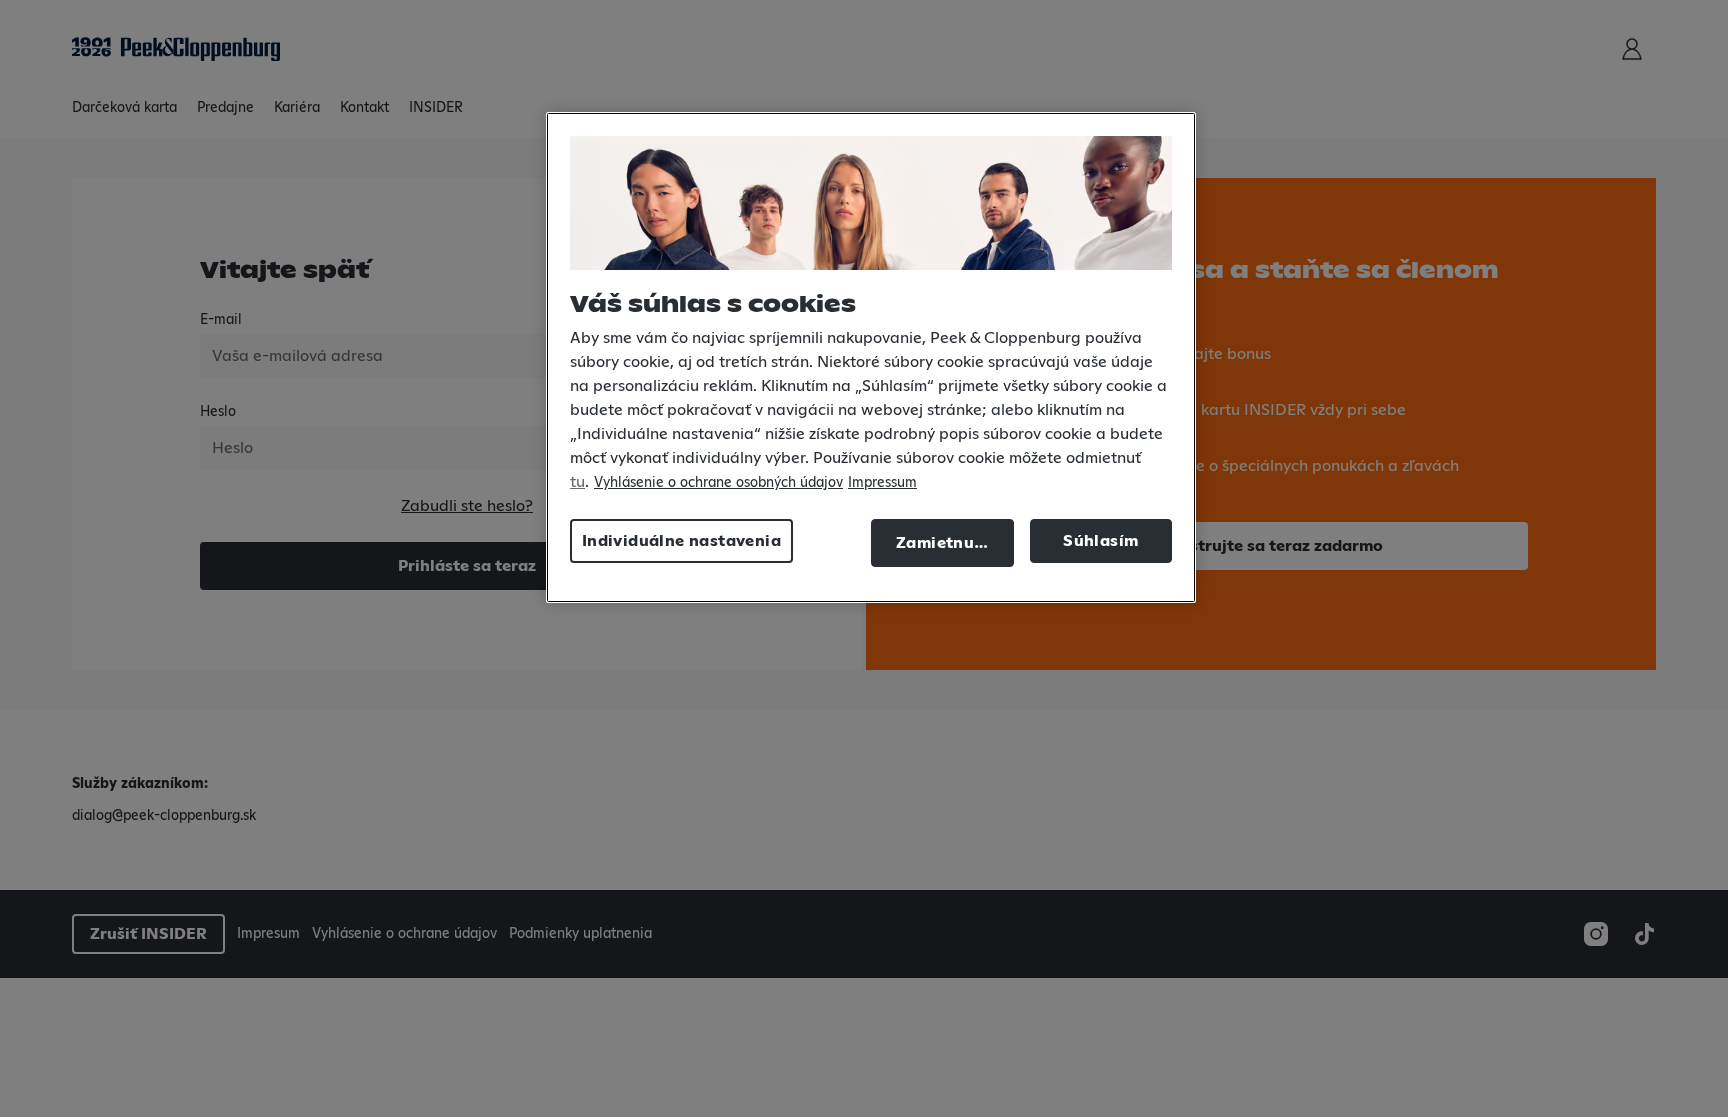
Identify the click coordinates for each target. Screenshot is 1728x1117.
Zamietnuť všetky (955, 543)
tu (577, 482)
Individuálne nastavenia (681, 541)
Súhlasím (1100, 541)
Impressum (882, 483)
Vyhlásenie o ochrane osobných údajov (718, 483)
